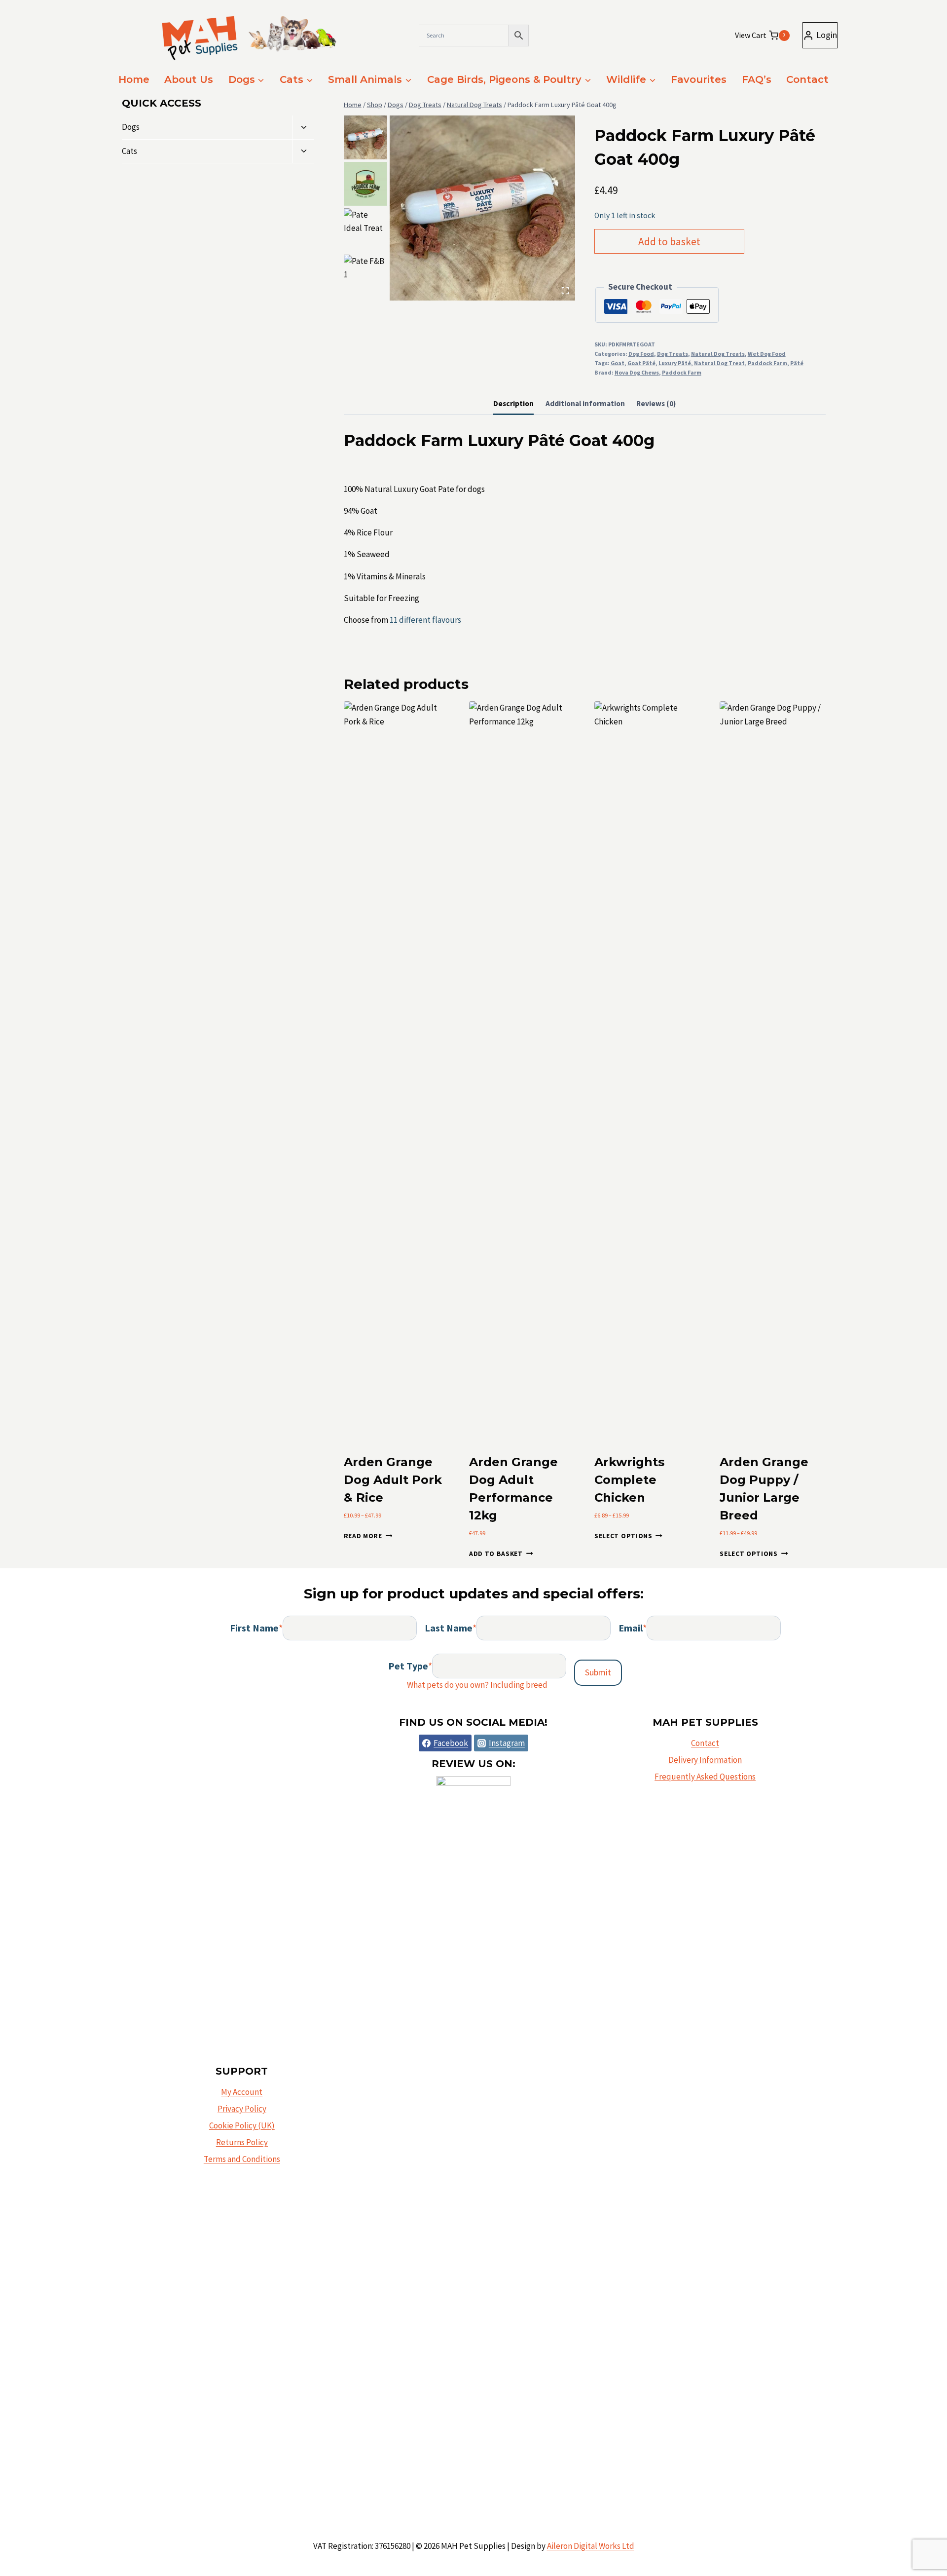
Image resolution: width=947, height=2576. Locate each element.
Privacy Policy (242, 2109)
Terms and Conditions (242, 2159)
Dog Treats (673, 354)
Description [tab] (513, 403)
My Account (242, 2092)
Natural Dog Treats (718, 354)
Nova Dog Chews (637, 372)
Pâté (797, 363)
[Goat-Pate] (482, 208)
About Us (189, 79)
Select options (623, 1536)
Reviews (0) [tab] (656, 403)
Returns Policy (242, 2142)
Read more (363, 1536)
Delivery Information (705, 1760)
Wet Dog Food (767, 354)
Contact (807, 79)
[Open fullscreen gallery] (565, 291)
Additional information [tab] (585, 403)
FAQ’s (757, 79)
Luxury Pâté (675, 363)
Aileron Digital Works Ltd (591, 2546)
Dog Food (641, 354)
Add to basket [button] (496, 1554)
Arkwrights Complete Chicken (629, 1480)
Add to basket (669, 242)
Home (134, 79)
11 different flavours (425, 620)
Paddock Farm (767, 363)
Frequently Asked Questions (705, 1777)
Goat (618, 363)
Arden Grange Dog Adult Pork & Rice (393, 1480)
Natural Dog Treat (719, 363)
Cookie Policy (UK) (242, 2125)
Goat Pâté (641, 363)
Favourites (699, 79)
